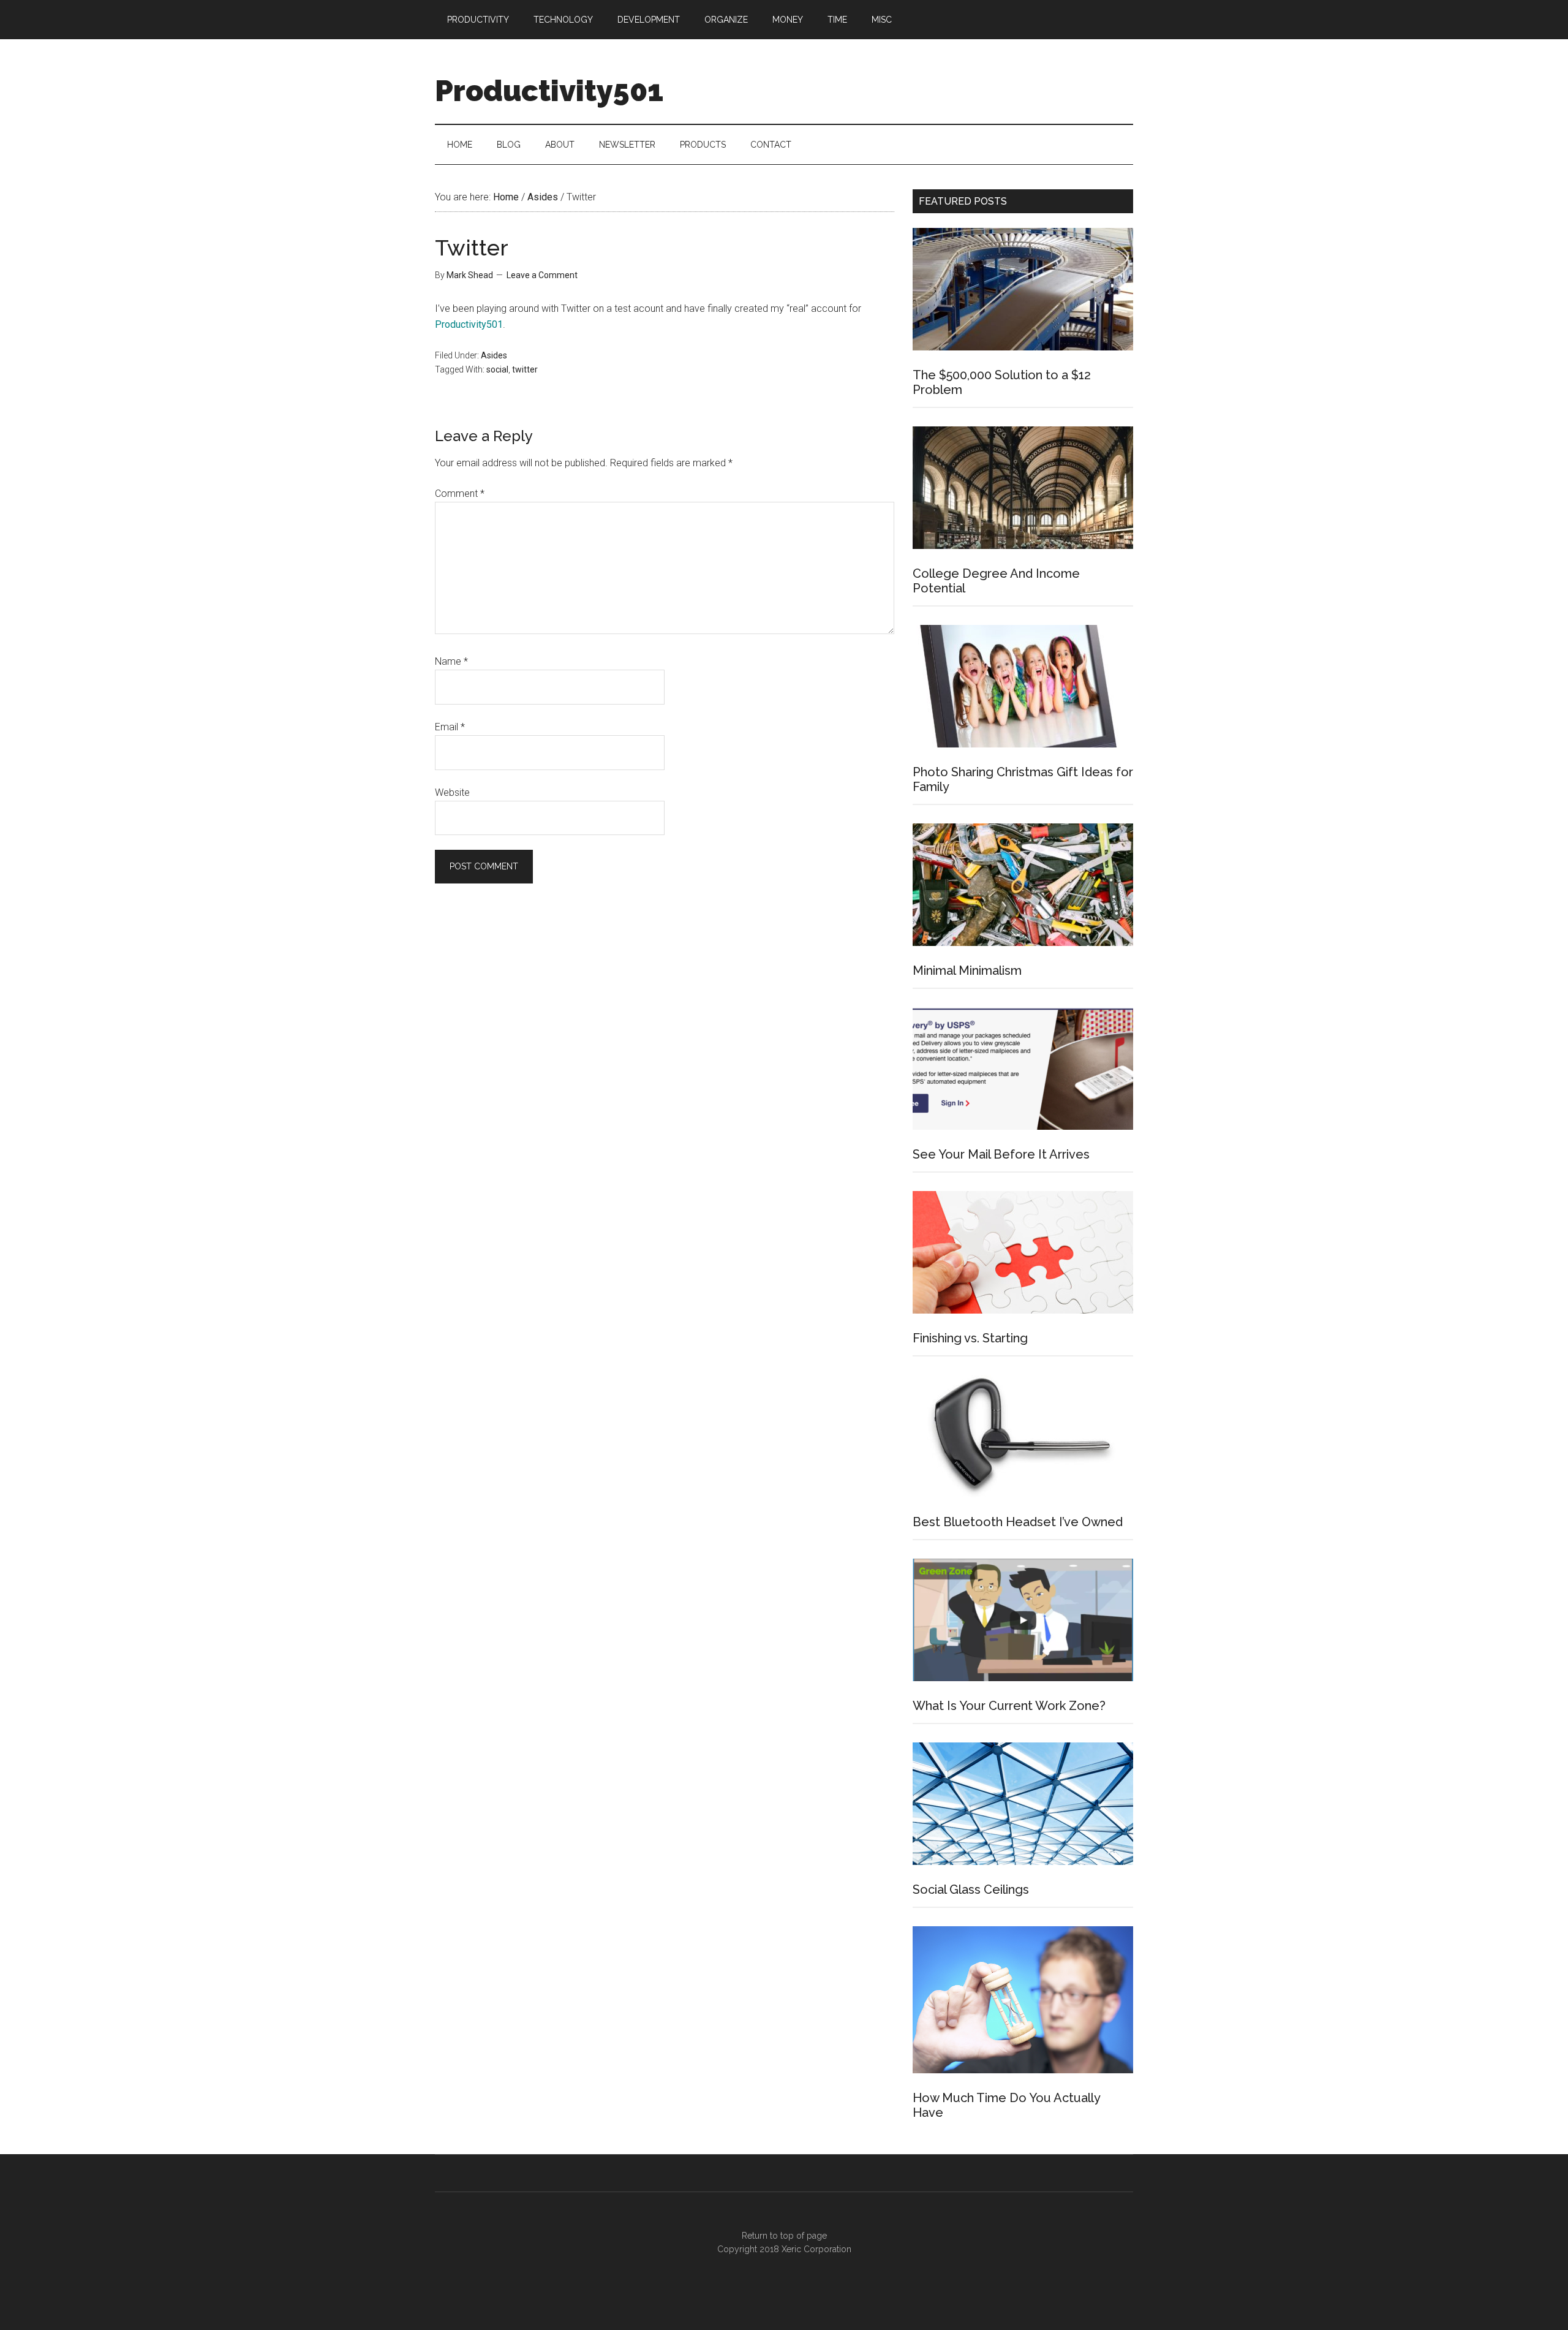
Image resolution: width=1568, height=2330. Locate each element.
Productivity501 (549, 91)
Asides (494, 355)
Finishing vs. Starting (970, 1338)
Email (450, 727)
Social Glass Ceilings (971, 1889)
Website (452, 792)
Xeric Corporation (816, 2249)
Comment (460, 494)
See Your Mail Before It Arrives (1001, 1154)
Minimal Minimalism (967, 970)
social (497, 369)
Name (451, 661)
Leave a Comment (542, 275)
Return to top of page (784, 2236)
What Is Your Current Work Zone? (1009, 1706)
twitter (525, 369)
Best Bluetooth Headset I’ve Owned (1018, 1522)
